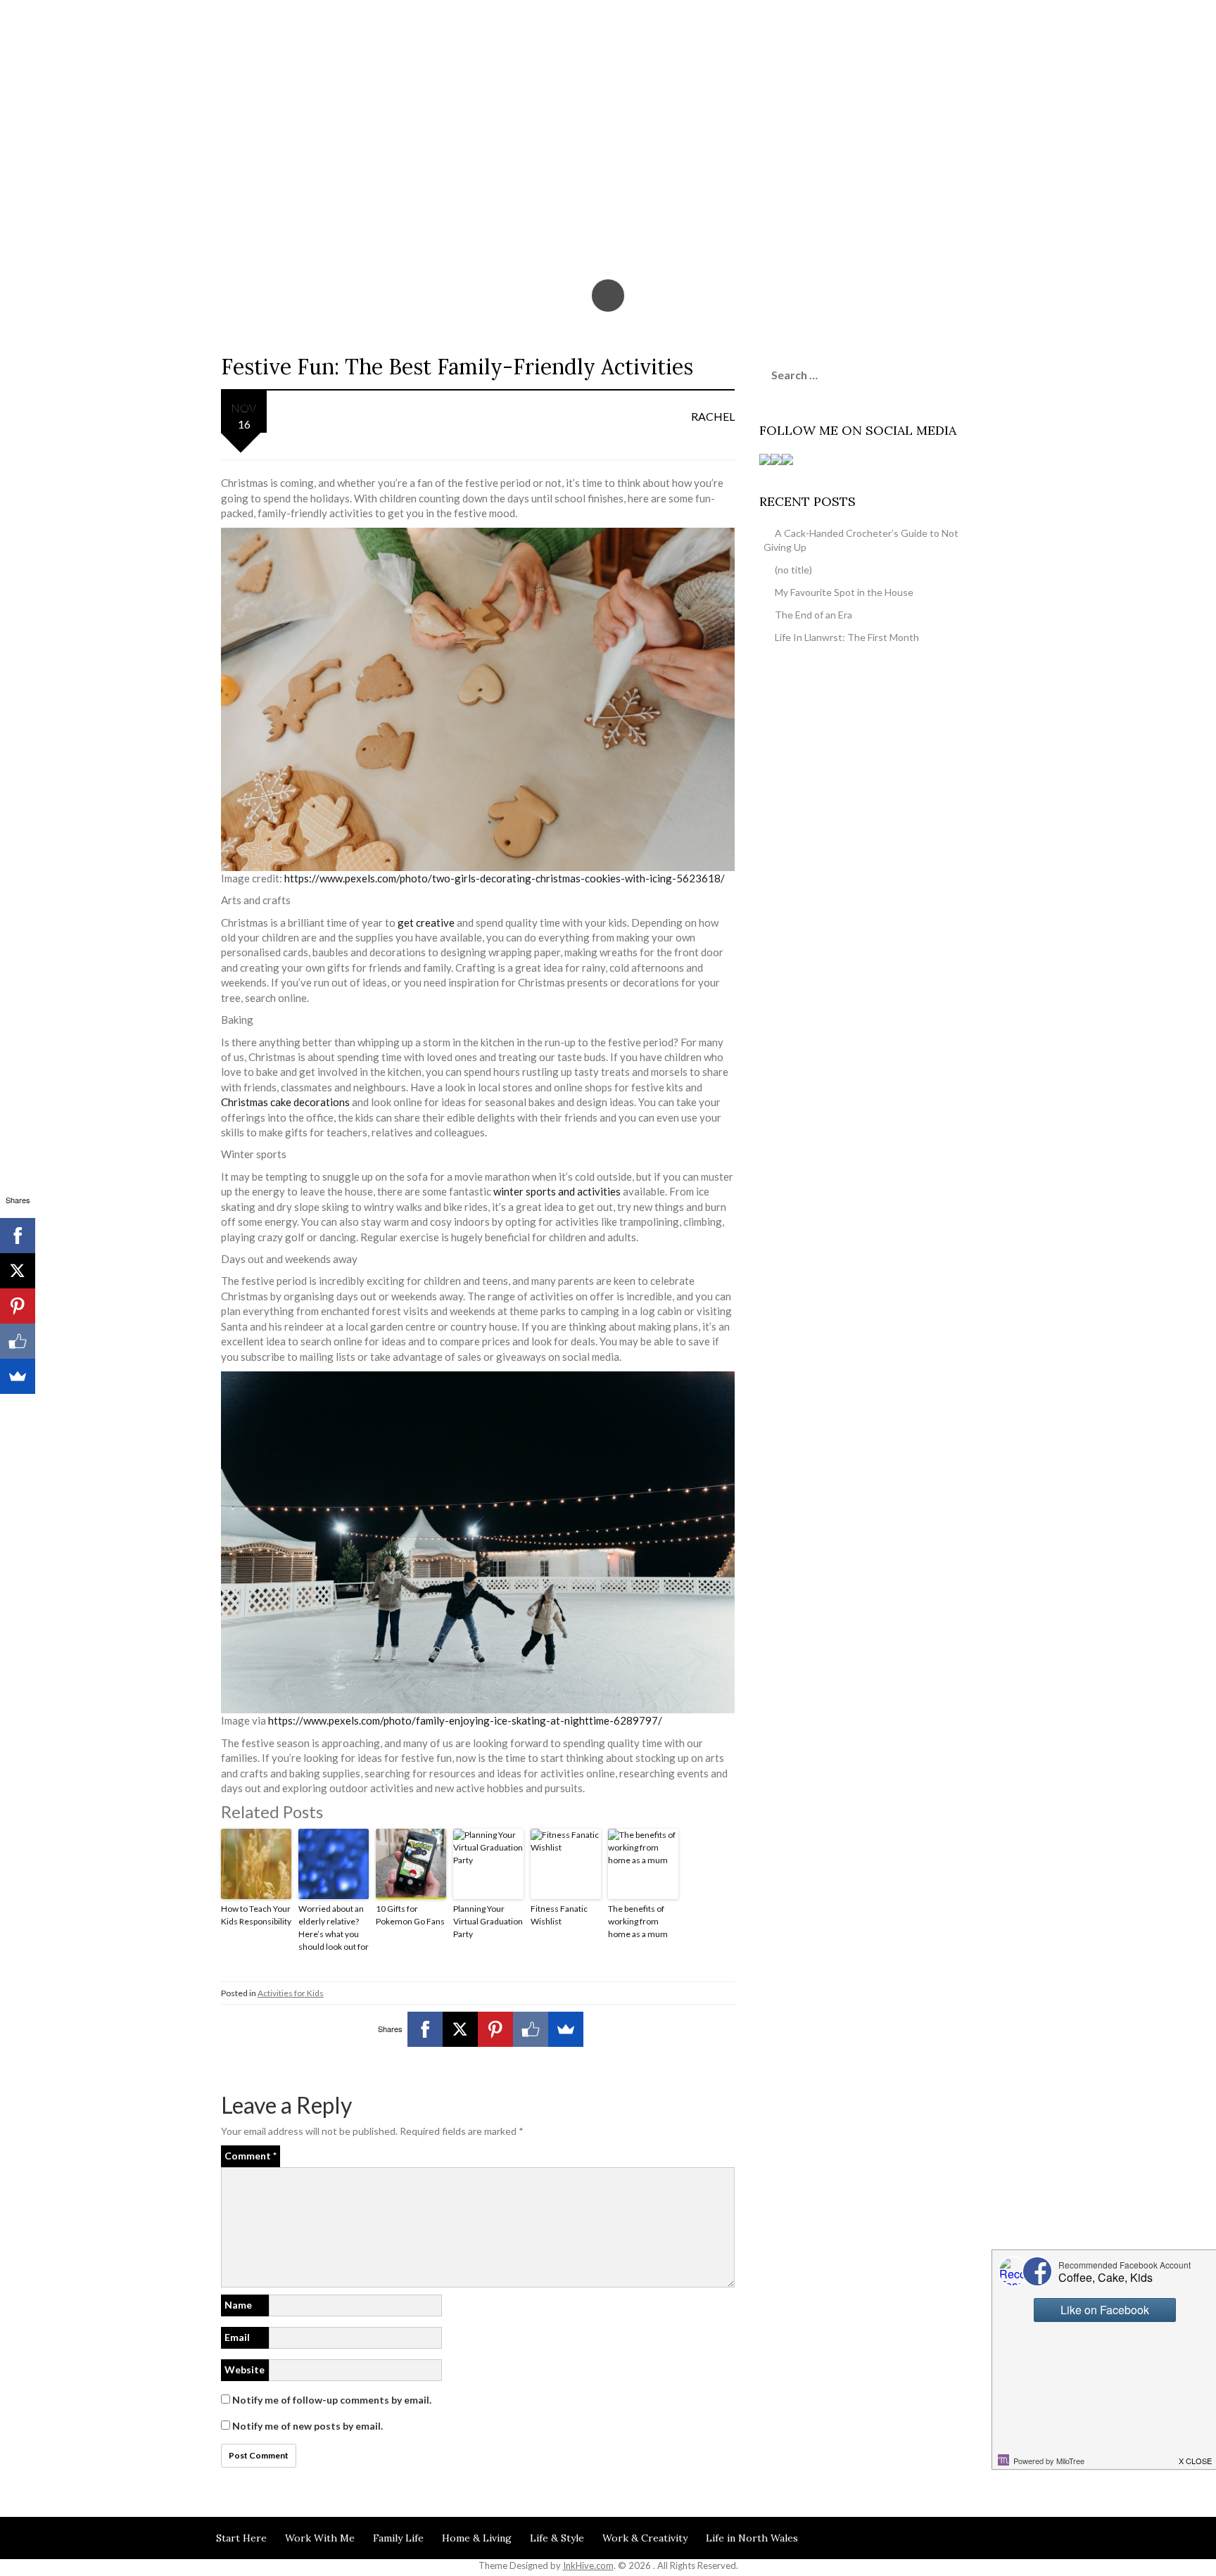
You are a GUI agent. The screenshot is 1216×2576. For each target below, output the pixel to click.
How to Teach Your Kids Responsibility (256, 1915)
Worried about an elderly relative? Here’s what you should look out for (334, 1928)
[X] (460, 2029)
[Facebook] (425, 2029)
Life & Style (557, 2538)
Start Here (241, 2538)
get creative (426, 922)
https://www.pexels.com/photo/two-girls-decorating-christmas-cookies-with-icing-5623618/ (505, 878)
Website (245, 2369)
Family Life (398, 2538)
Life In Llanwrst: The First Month (847, 637)
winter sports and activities (557, 1191)
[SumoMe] (566, 2029)
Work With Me (320, 2538)
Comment (251, 2156)
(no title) (793, 570)
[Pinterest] (495, 2029)
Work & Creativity (645, 2538)
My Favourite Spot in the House (844, 592)
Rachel (713, 416)
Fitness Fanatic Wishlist (559, 1915)
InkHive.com (588, 2565)
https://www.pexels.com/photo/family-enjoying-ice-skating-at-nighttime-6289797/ (465, 1720)
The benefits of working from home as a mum (638, 1921)
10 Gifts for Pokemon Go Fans (410, 1915)
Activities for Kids (291, 1993)
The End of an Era (813, 615)
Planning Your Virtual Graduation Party (488, 1921)
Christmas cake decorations (285, 1102)
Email (237, 2337)
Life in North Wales (752, 2538)
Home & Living (477, 2538)
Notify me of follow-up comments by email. (332, 2400)
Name (238, 2305)
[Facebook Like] (531, 2029)
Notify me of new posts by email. (308, 2426)
